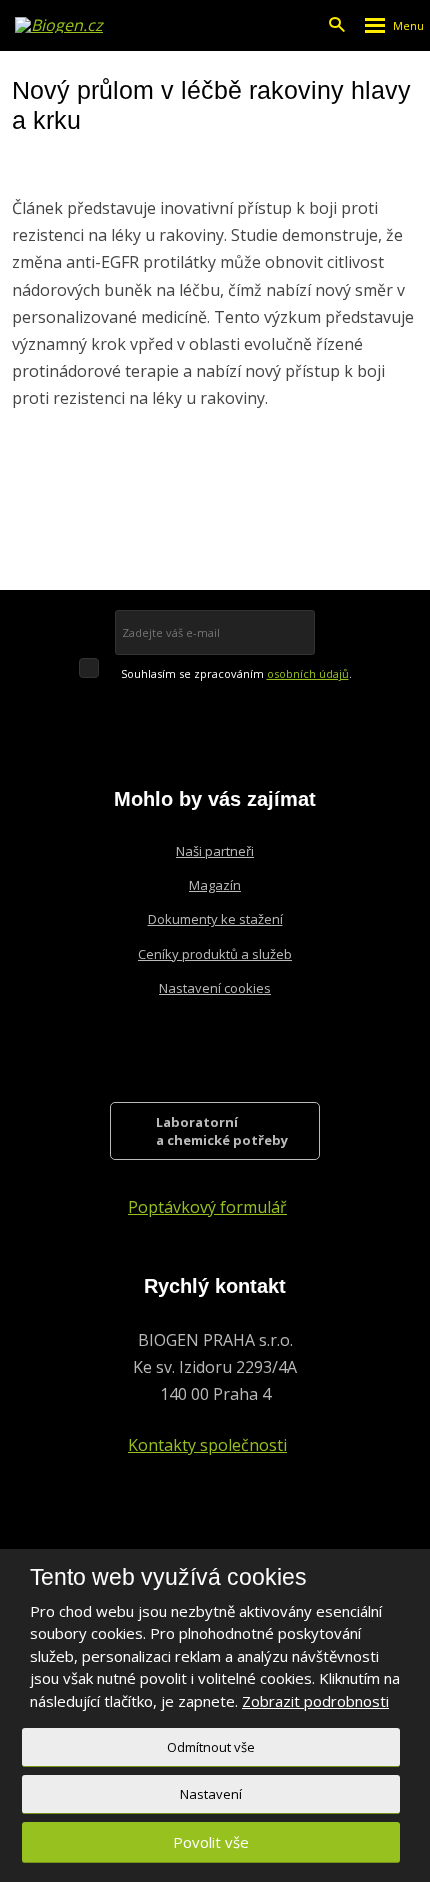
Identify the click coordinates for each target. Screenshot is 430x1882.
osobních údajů (308, 673)
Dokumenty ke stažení (215, 919)
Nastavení (211, 1794)
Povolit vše (211, 1842)
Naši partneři (215, 851)
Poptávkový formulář (207, 1207)
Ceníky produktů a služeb (215, 954)
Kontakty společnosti (207, 1445)
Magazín (215, 885)
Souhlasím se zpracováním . (236, 673)
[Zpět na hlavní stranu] (61, 25)
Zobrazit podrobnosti (315, 1701)
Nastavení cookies (215, 988)
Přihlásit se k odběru (256, 632)
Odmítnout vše (211, 1747)
